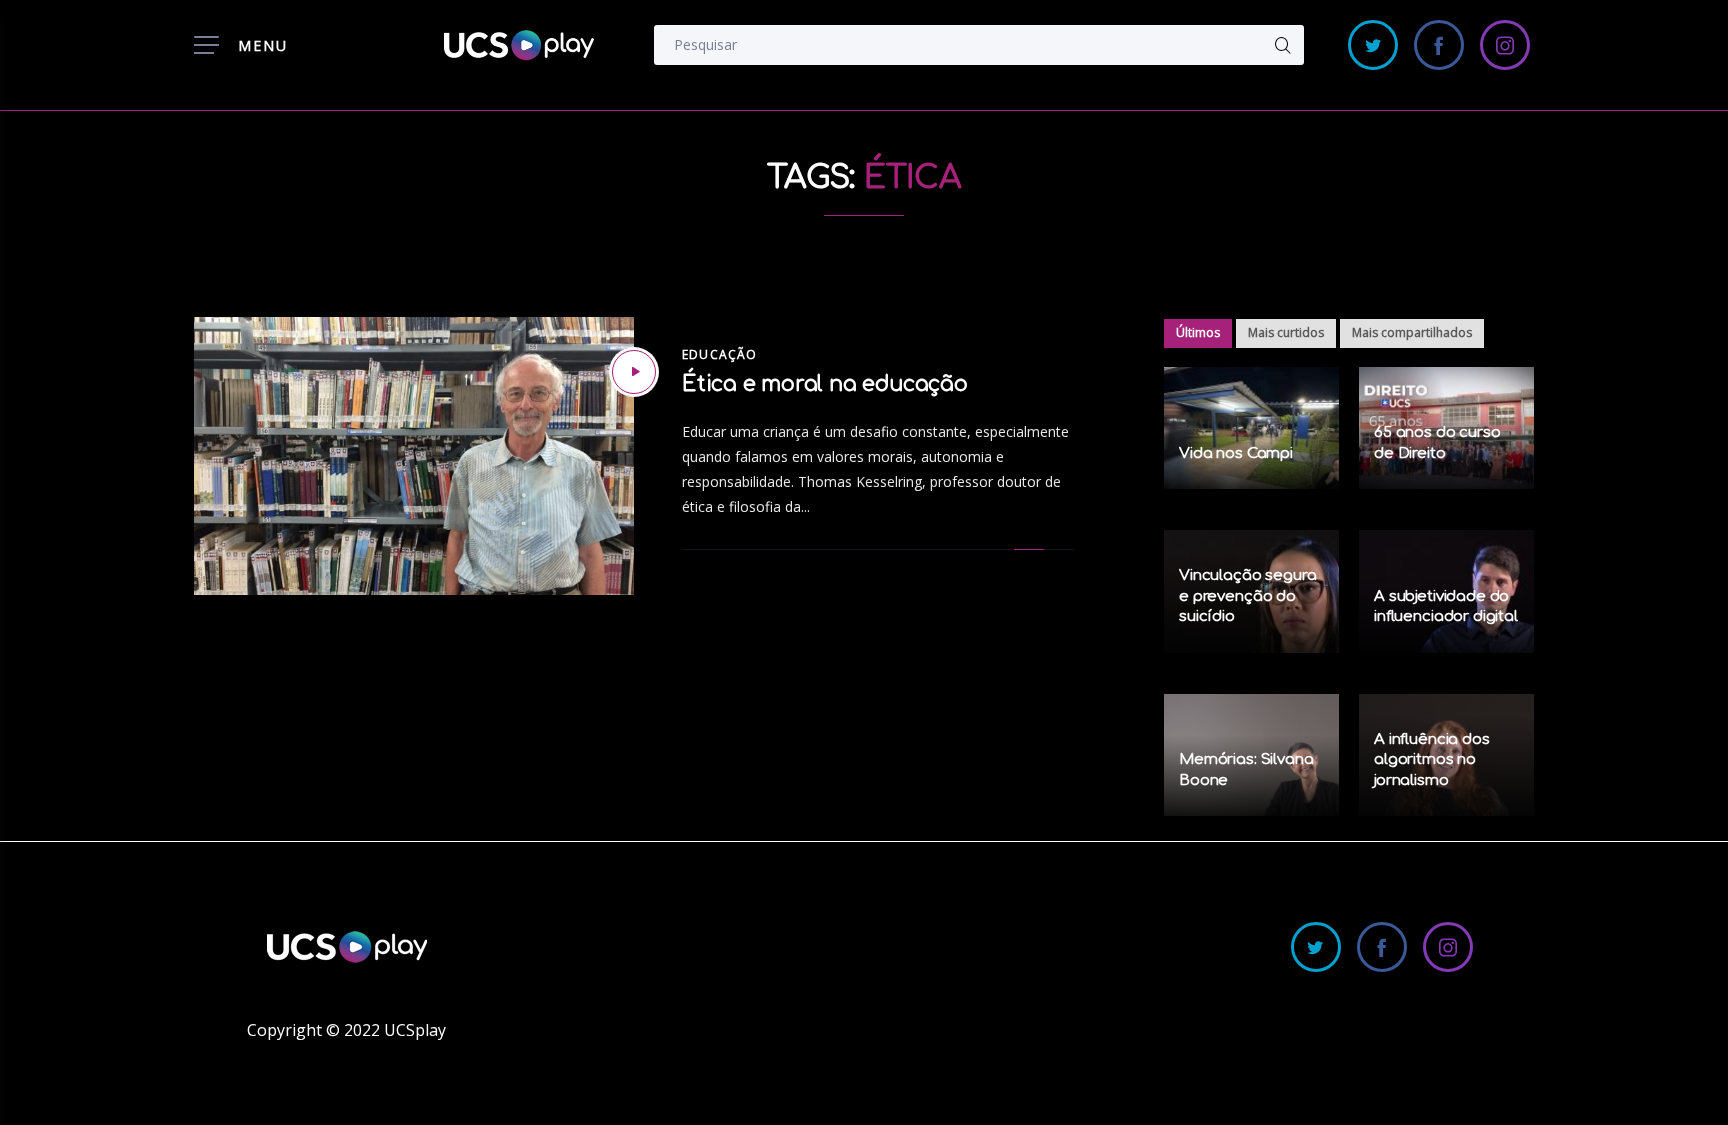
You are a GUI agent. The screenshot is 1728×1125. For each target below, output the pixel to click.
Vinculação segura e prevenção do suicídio (1247, 596)
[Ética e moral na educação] (634, 372)
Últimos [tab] (1198, 332)
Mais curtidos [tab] (1286, 332)
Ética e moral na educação (825, 384)
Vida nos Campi (1236, 453)
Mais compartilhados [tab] (1412, 332)
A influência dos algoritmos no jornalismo (1432, 760)
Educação (720, 354)
